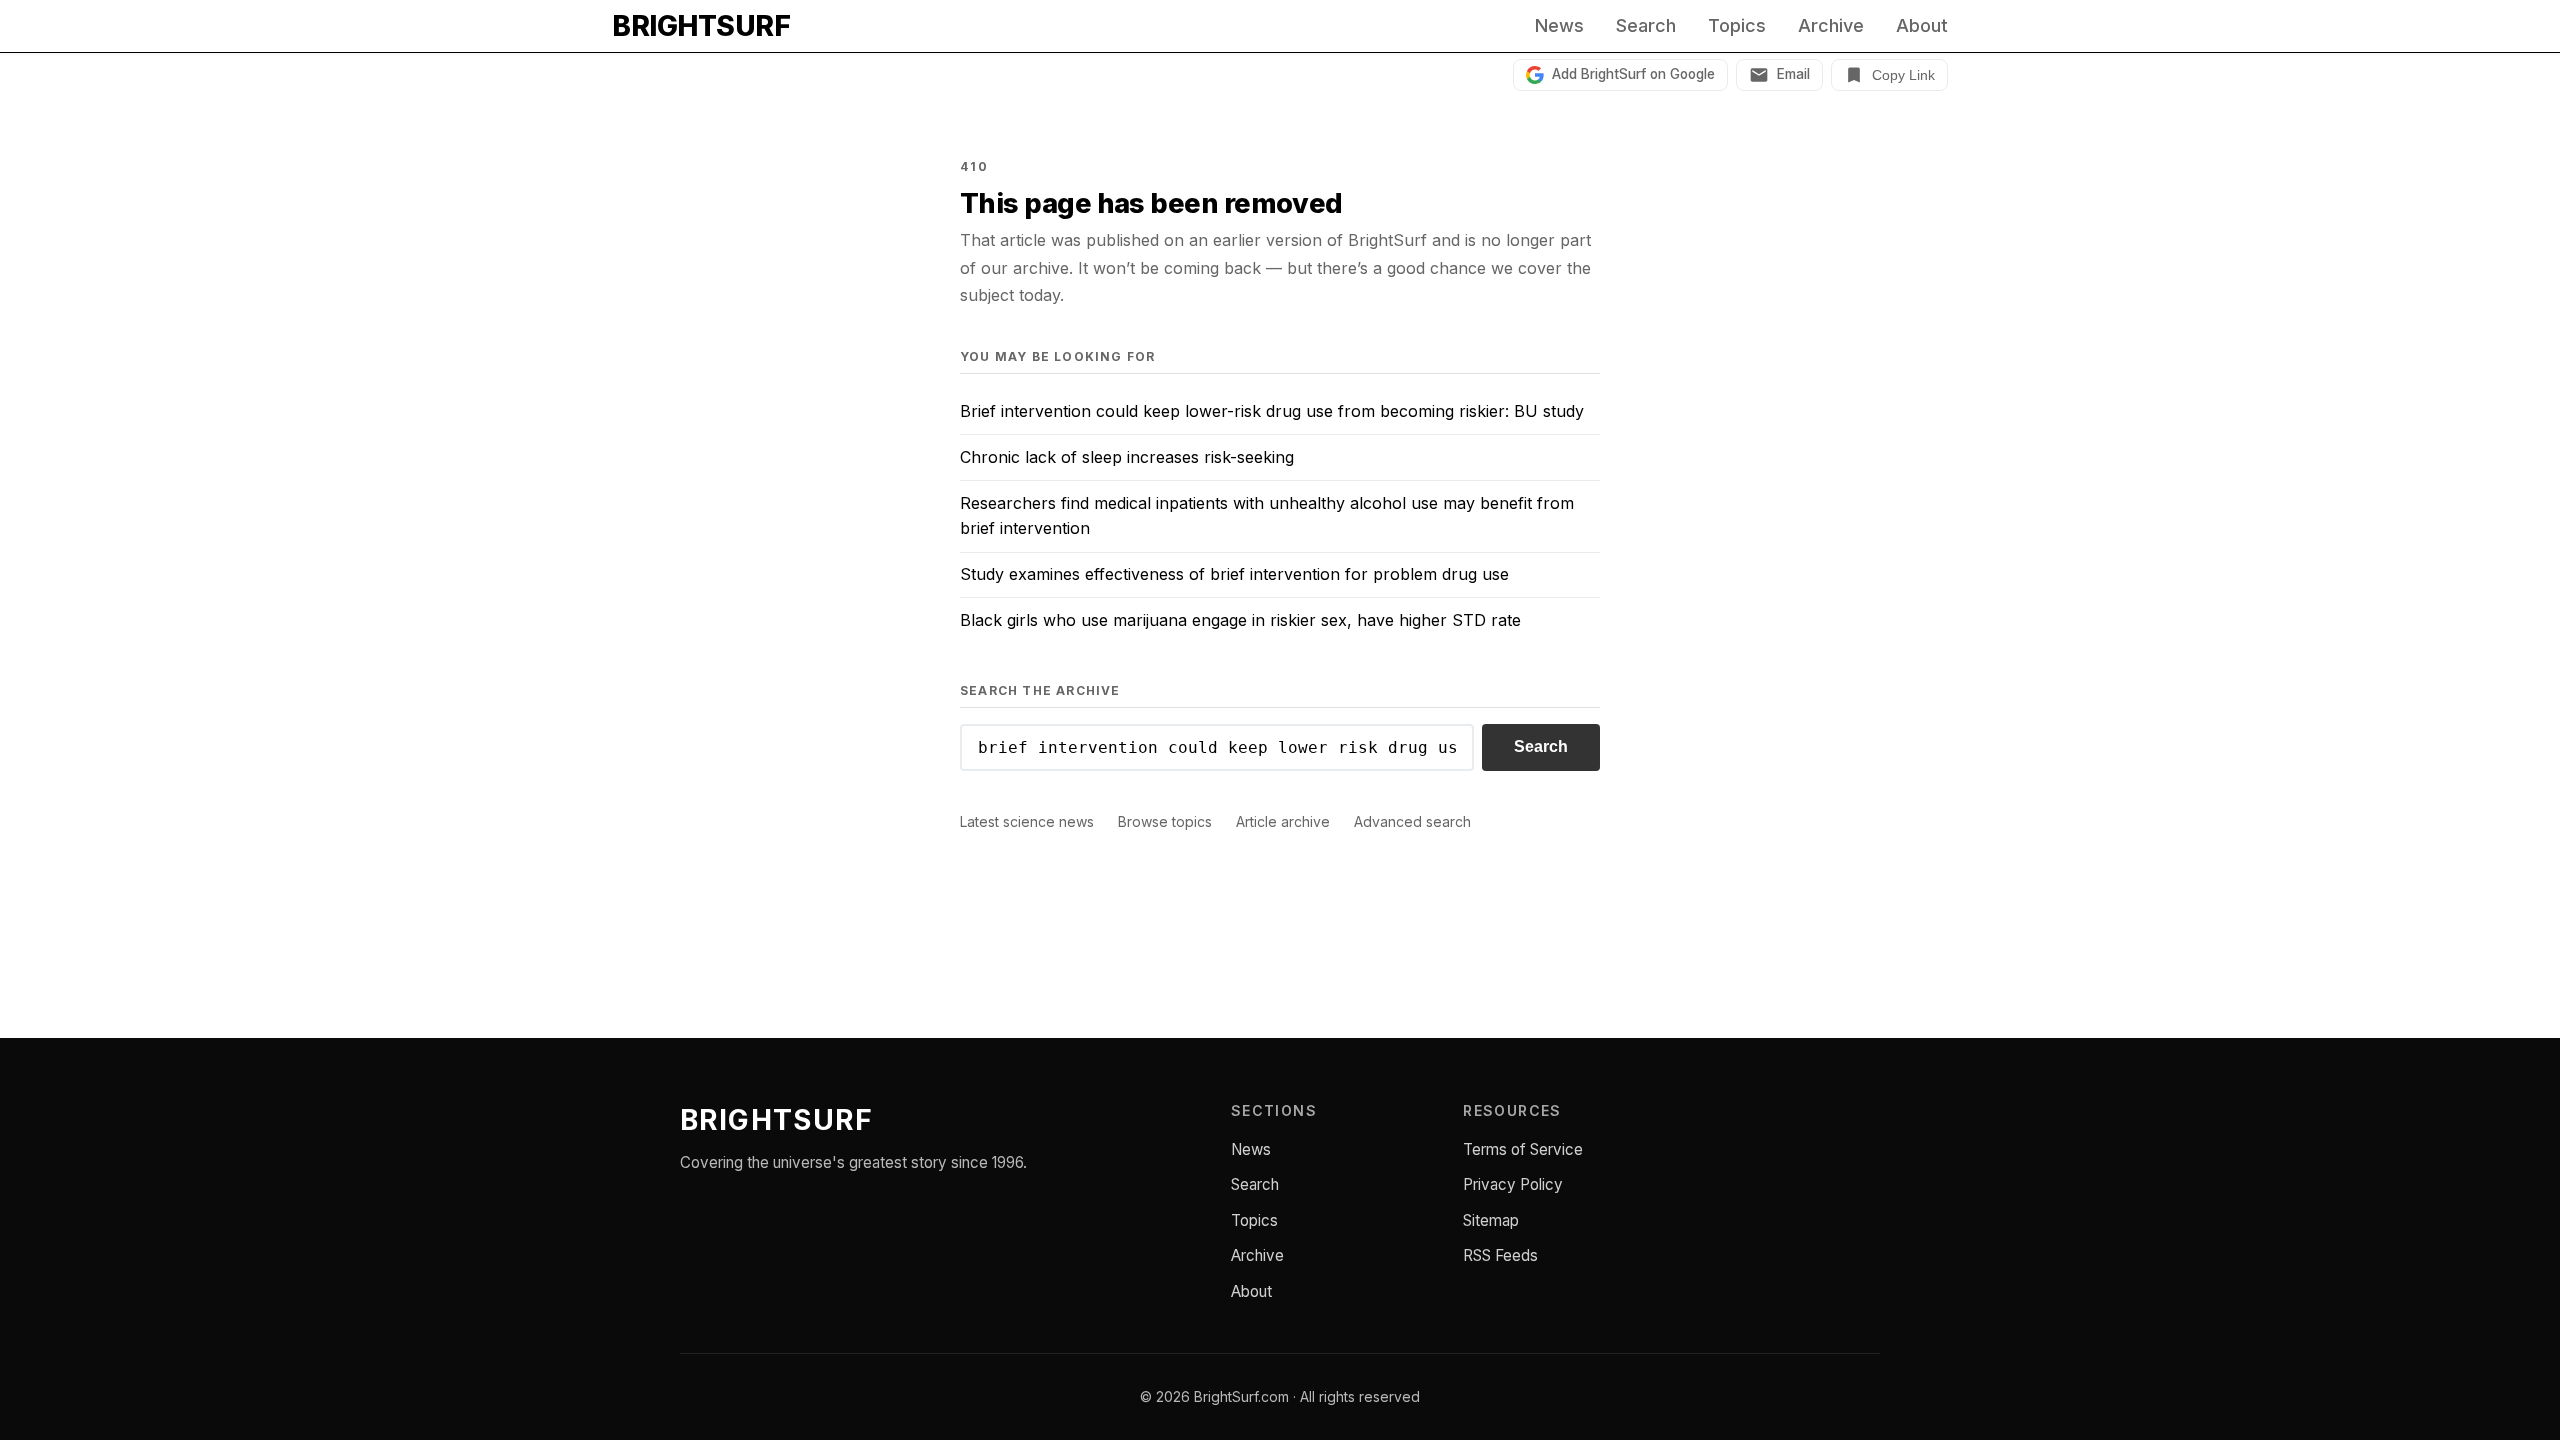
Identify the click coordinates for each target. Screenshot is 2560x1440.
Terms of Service (1523, 1149)
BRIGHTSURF (701, 26)
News (1559, 26)
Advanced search (1412, 821)
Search (1646, 26)
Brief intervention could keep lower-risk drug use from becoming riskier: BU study (1272, 411)
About (1922, 26)
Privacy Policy (1513, 1184)
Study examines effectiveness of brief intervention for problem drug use (1234, 574)
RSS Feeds (1500, 1255)
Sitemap (1491, 1220)
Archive (1831, 26)
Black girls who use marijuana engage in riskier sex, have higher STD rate (1240, 620)
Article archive (1283, 821)
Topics (1737, 26)
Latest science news (1027, 821)
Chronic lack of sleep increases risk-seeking (1127, 457)
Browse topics (1165, 821)
